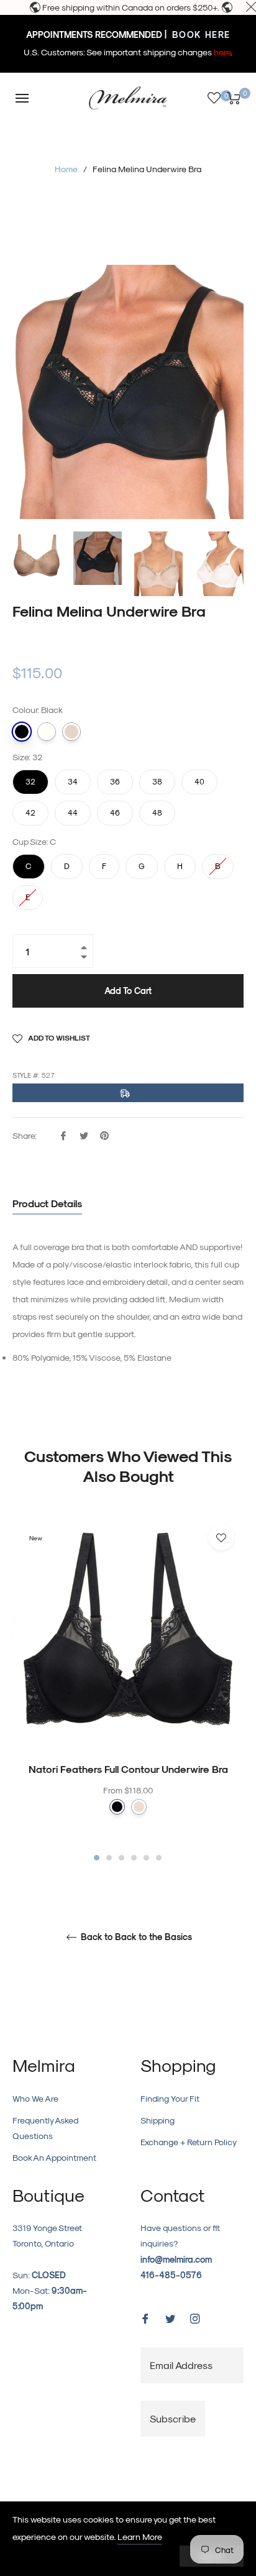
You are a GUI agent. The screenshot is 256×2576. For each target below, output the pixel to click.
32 (30, 778)
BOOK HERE (200, 34)
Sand (71, 732)
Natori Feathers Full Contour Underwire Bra (128, 1769)
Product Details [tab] (47, 1203)
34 (73, 778)
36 (115, 778)
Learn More (140, 2537)
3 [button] (121, 1858)
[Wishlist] (214, 98)
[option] (128, 1689)
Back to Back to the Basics (135, 1937)
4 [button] (134, 1858)
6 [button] (159, 1858)
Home (66, 169)
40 (199, 778)
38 (157, 778)
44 (73, 809)
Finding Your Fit (170, 2098)
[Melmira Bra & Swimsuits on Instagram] (195, 2318)
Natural (47, 732)
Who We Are (35, 2098)
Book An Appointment (54, 2157)
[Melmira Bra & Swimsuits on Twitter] (170, 2318)
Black (22, 732)
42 (30, 809)
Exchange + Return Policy (189, 2142)
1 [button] (97, 1858)
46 (115, 809)
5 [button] (146, 1858)
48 (157, 809)
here (222, 52)
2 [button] (109, 1858)
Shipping (158, 2120)
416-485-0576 (171, 2275)
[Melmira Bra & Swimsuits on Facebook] (145, 2318)
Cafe (139, 1807)
